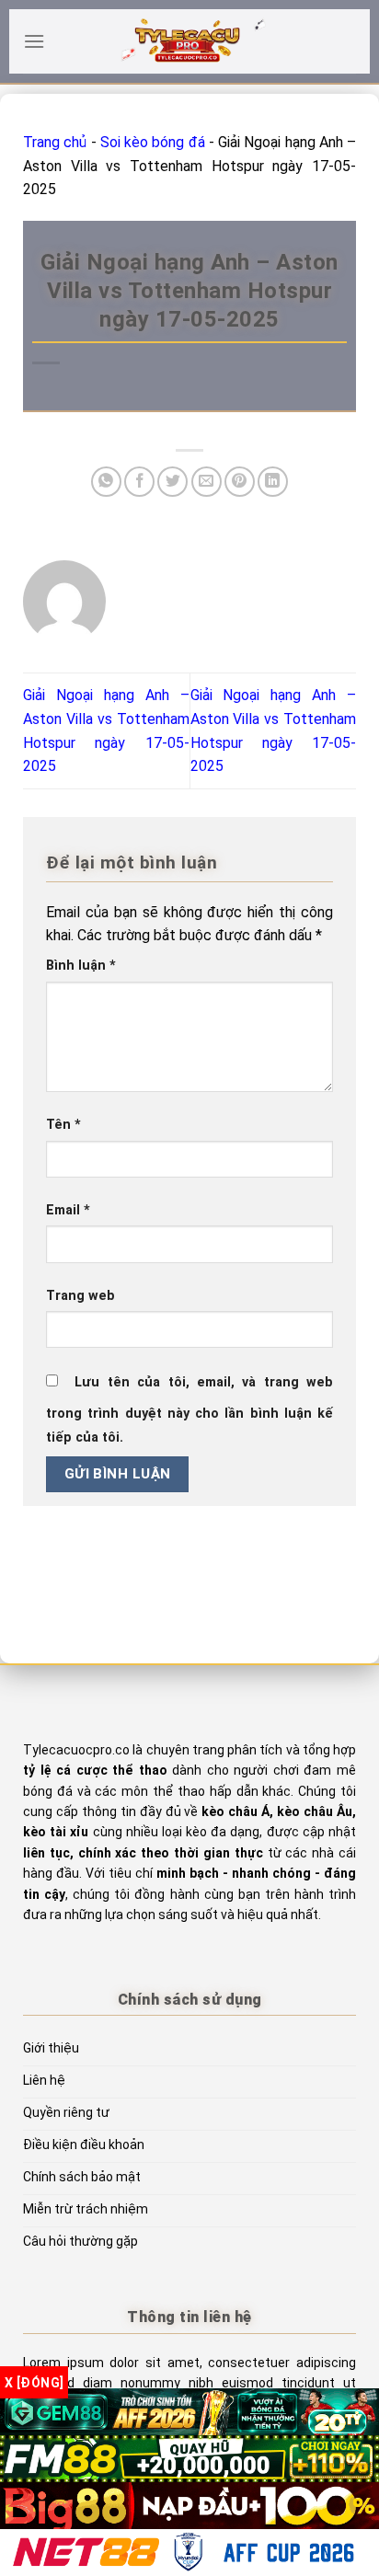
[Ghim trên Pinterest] (240, 482)
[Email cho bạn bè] (207, 482)
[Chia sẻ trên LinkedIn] (273, 482)
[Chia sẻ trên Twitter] (172, 482)
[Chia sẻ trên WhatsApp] (106, 482)
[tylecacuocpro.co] (189, 41)
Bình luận (81, 966)
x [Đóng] (34, 2383)
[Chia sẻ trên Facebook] (139, 482)
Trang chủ (55, 142)
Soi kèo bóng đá (153, 142)
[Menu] (34, 41)
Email (68, 1210)
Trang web (80, 1296)
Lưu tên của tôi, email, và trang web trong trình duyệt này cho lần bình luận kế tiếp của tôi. (189, 1410)
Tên (63, 1125)
